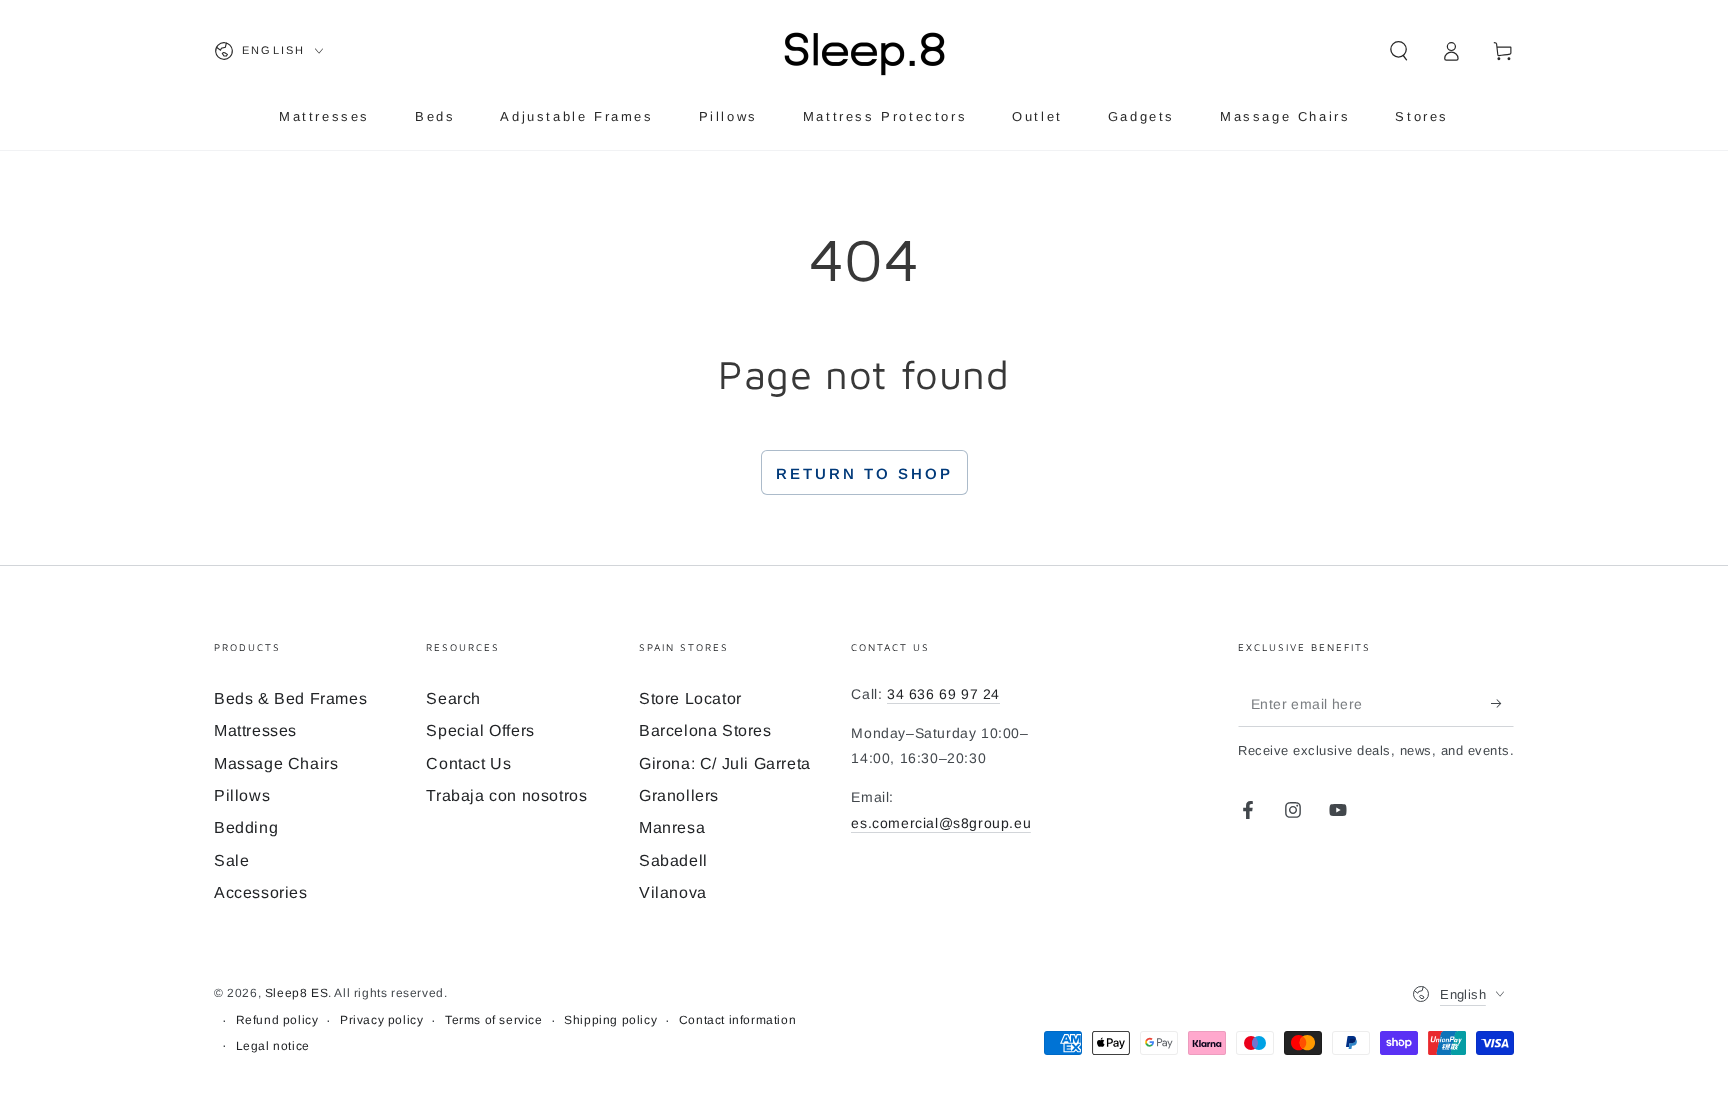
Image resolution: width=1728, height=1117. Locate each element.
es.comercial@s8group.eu (941, 823)
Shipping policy (610, 1020)
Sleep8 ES (296, 993)
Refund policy (277, 1020)
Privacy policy (381, 1020)
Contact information (737, 1020)
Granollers (679, 795)
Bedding (246, 827)
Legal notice (273, 1046)
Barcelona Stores (705, 730)
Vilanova (673, 892)
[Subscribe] (1502, 704)
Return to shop (864, 473)
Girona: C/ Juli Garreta (725, 763)
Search (453, 698)
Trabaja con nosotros (506, 795)
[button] (1399, 51)
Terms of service (494, 1020)
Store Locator (690, 698)
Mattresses (255, 730)
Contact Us (468, 763)
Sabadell (673, 860)
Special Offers (480, 730)
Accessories (261, 892)
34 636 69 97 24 (943, 694)
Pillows (242, 795)
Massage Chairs (276, 763)
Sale (231, 860)
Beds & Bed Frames (290, 698)
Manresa (672, 827)
